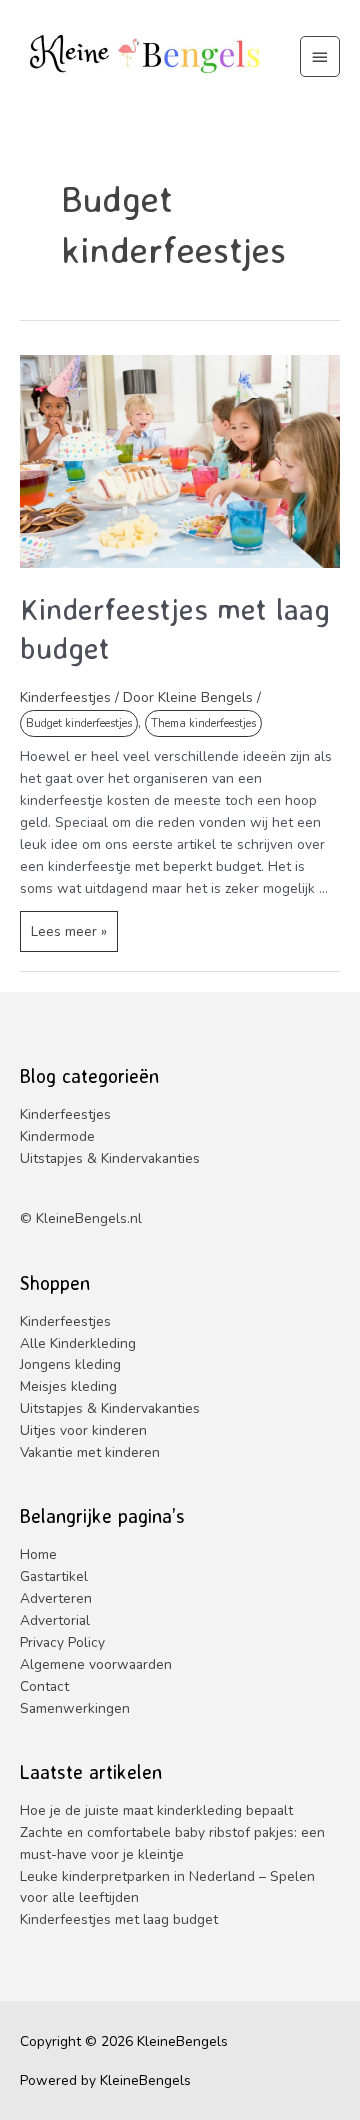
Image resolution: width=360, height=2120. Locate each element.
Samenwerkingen (75, 1708)
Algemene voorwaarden (96, 1664)
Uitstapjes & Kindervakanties (110, 1158)
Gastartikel (54, 1576)
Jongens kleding (70, 1364)
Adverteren (56, 1598)
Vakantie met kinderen (90, 1452)
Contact (44, 1686)
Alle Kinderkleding (78, 1343)
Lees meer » (74, 936)
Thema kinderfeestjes (203, 723)
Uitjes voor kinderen (83, 1430)
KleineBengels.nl (89, 1218)
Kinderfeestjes (65, 697)
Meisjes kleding (68, 1386)
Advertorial (55, 1620)
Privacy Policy (62, 1642)
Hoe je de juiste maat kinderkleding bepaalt (156, 1810)
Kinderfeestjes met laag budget (119, 1919)
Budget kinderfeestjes (79, 723)
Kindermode (57, 1136)
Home (38, 1554)
